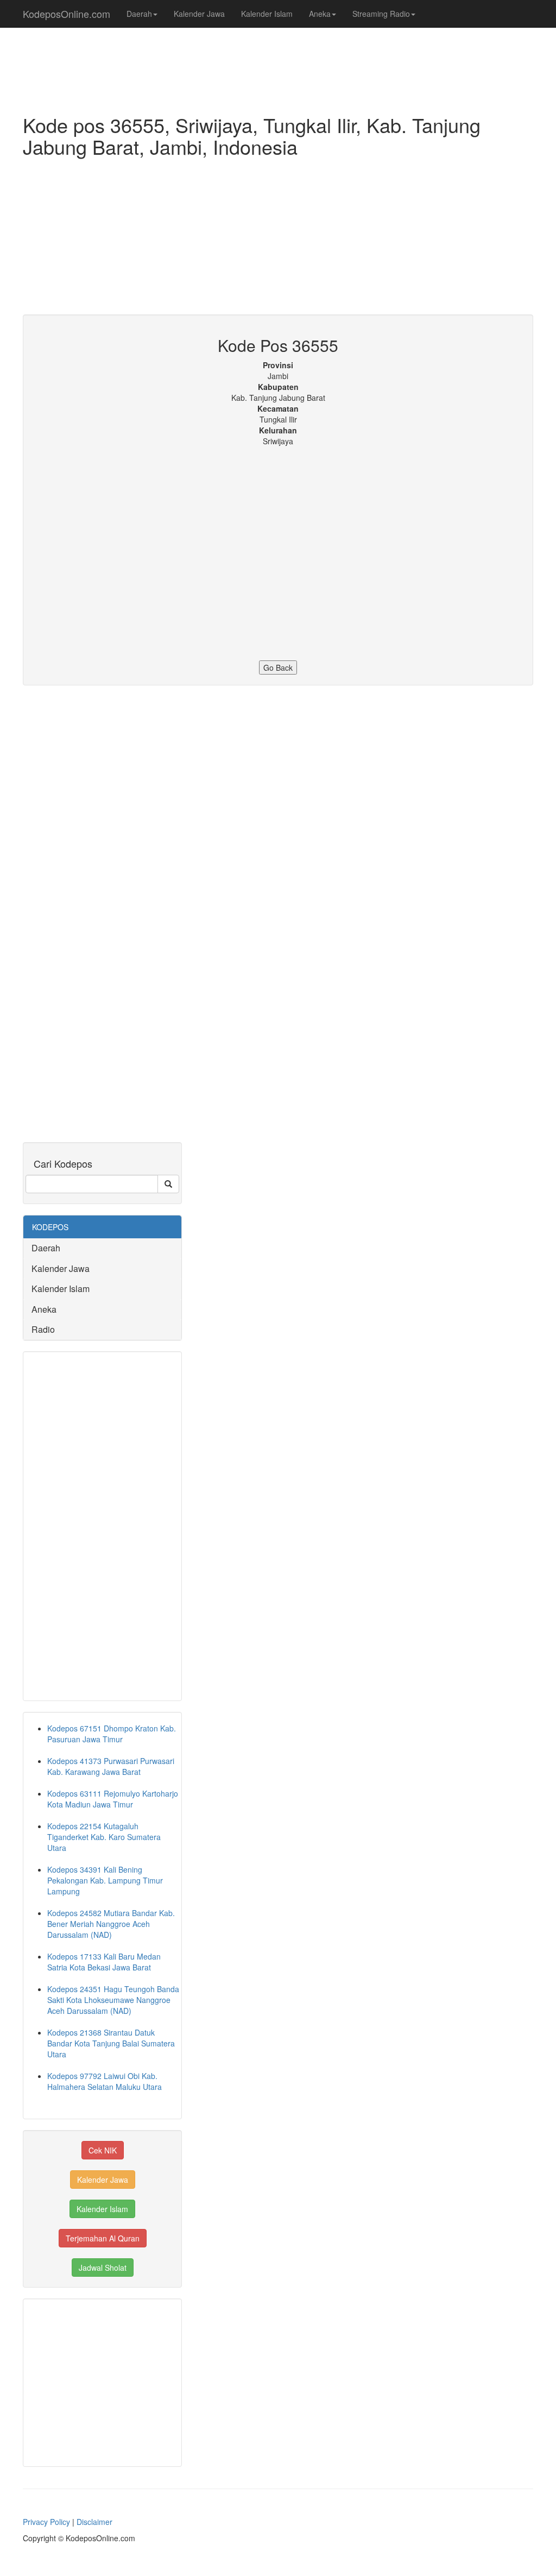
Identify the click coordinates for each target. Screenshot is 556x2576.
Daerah (139, 14)
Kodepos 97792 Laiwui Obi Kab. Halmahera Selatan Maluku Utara (105, 2081)
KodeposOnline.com (67, 14)
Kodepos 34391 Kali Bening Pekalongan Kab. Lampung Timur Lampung (105, 1880)
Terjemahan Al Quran (103, 2238)
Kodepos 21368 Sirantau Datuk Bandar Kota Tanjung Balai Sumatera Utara (111, 2043)
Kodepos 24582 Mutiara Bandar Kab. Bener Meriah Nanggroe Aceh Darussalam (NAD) (111, 1924)
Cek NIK (103, 2150)
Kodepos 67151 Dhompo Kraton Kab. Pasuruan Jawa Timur (112, 1734)
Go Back (278, 667)
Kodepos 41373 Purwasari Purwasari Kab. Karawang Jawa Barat (111, 1766)
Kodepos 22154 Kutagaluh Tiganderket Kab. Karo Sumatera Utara (104, 1837)
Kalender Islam (267, 14)
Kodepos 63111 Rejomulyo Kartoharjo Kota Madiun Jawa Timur (113, 1799)
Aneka (320, 14)
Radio (43, 1329)
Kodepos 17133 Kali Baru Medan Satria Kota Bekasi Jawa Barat (104, 1962)
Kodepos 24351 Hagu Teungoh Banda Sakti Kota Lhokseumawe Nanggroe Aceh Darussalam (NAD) (113, 2000)
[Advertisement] (278, 238)
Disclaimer (94, 2522)
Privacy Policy (46, 2522)
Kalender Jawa (199, 14)
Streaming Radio (381, 14)
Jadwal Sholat (103, 2268)
